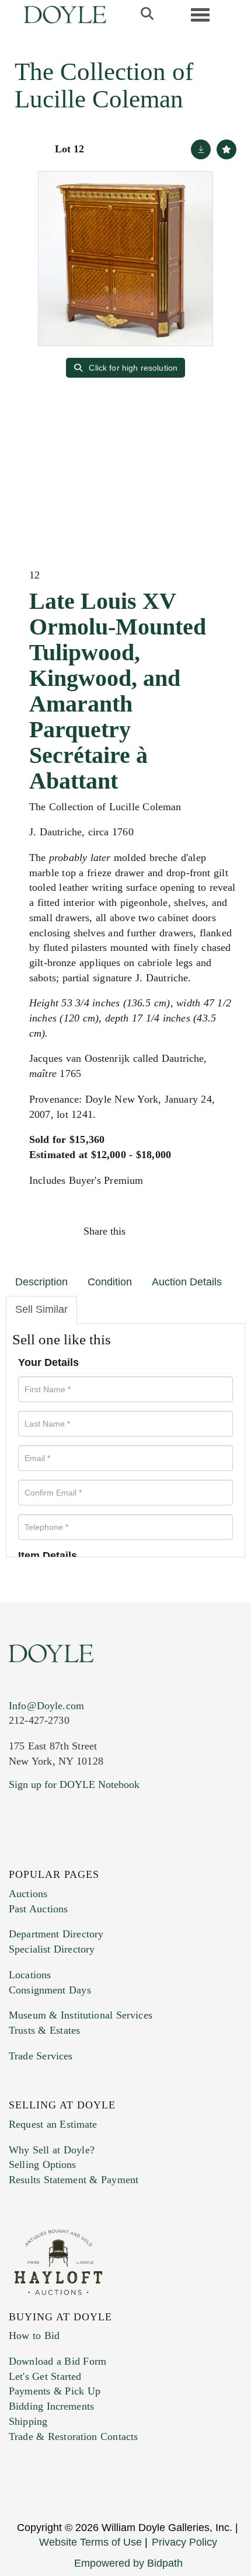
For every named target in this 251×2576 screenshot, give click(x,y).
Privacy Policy (184, 2542)
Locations (30, 1975)
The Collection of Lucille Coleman (104, 85)
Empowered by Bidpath (128, 2563)
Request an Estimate (53, 2124)
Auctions (28, 1894)
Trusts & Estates (44, 2030)
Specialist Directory (52, 1949)
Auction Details (187, 1282)
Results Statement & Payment (74, 2180)
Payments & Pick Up (55, 2391)
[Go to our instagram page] (220, 1231)
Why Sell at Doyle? (52, 2150)
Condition (110, 1282)
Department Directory (56, 1934)
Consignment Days (50, 1990)
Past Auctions (38, 1909)
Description (41, 1282)
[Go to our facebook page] (20, 1856)
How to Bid (34, 2336)
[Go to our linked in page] (69, 1856)
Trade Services (41, 2056)
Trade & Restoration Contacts (73, 2436)
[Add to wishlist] (226, 149)
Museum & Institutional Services (81, 2015)
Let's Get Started (45, 2376)
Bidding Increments (51, 2406)
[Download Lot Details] (201, 149)
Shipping (28, 2421)
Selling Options (43, 2164)
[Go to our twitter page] (45, 1856)
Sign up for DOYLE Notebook (74, 1784)
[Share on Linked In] (195, 1231)
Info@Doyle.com (46, 1706)
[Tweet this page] (170, 1231)
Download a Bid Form (57, 2361)
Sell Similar (41, 1309)
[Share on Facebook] (145, 1231)
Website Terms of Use (90, 2542)
